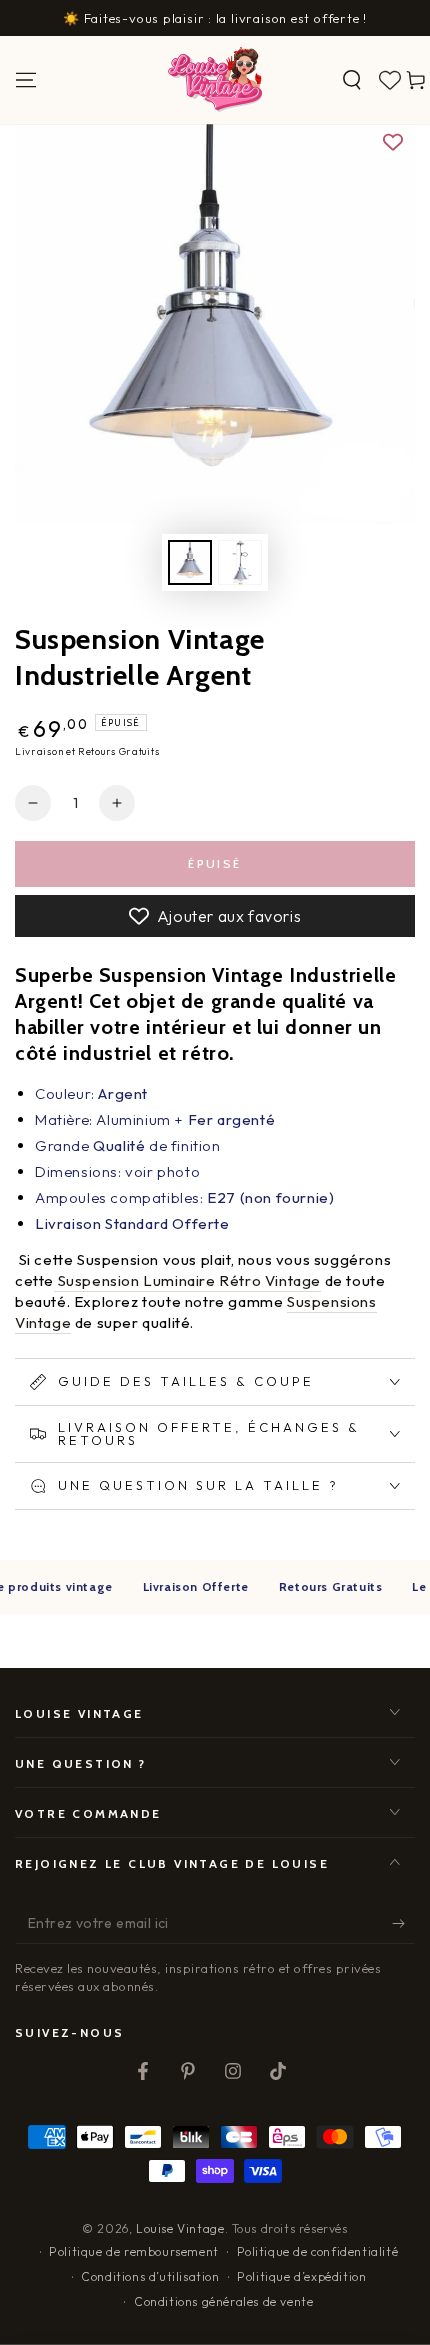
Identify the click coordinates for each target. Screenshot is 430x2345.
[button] (352, 80)
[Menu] (26, 80)
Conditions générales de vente (223, 2301)
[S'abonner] (403, 1924)
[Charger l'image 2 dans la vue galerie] (240, 562)
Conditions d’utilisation (150, 2276)
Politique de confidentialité (318, 2251)
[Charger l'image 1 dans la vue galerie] (190, 562)
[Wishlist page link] (390, 80)
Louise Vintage (180, 2228)
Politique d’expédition (301, 2276)
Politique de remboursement (134, 2251)
